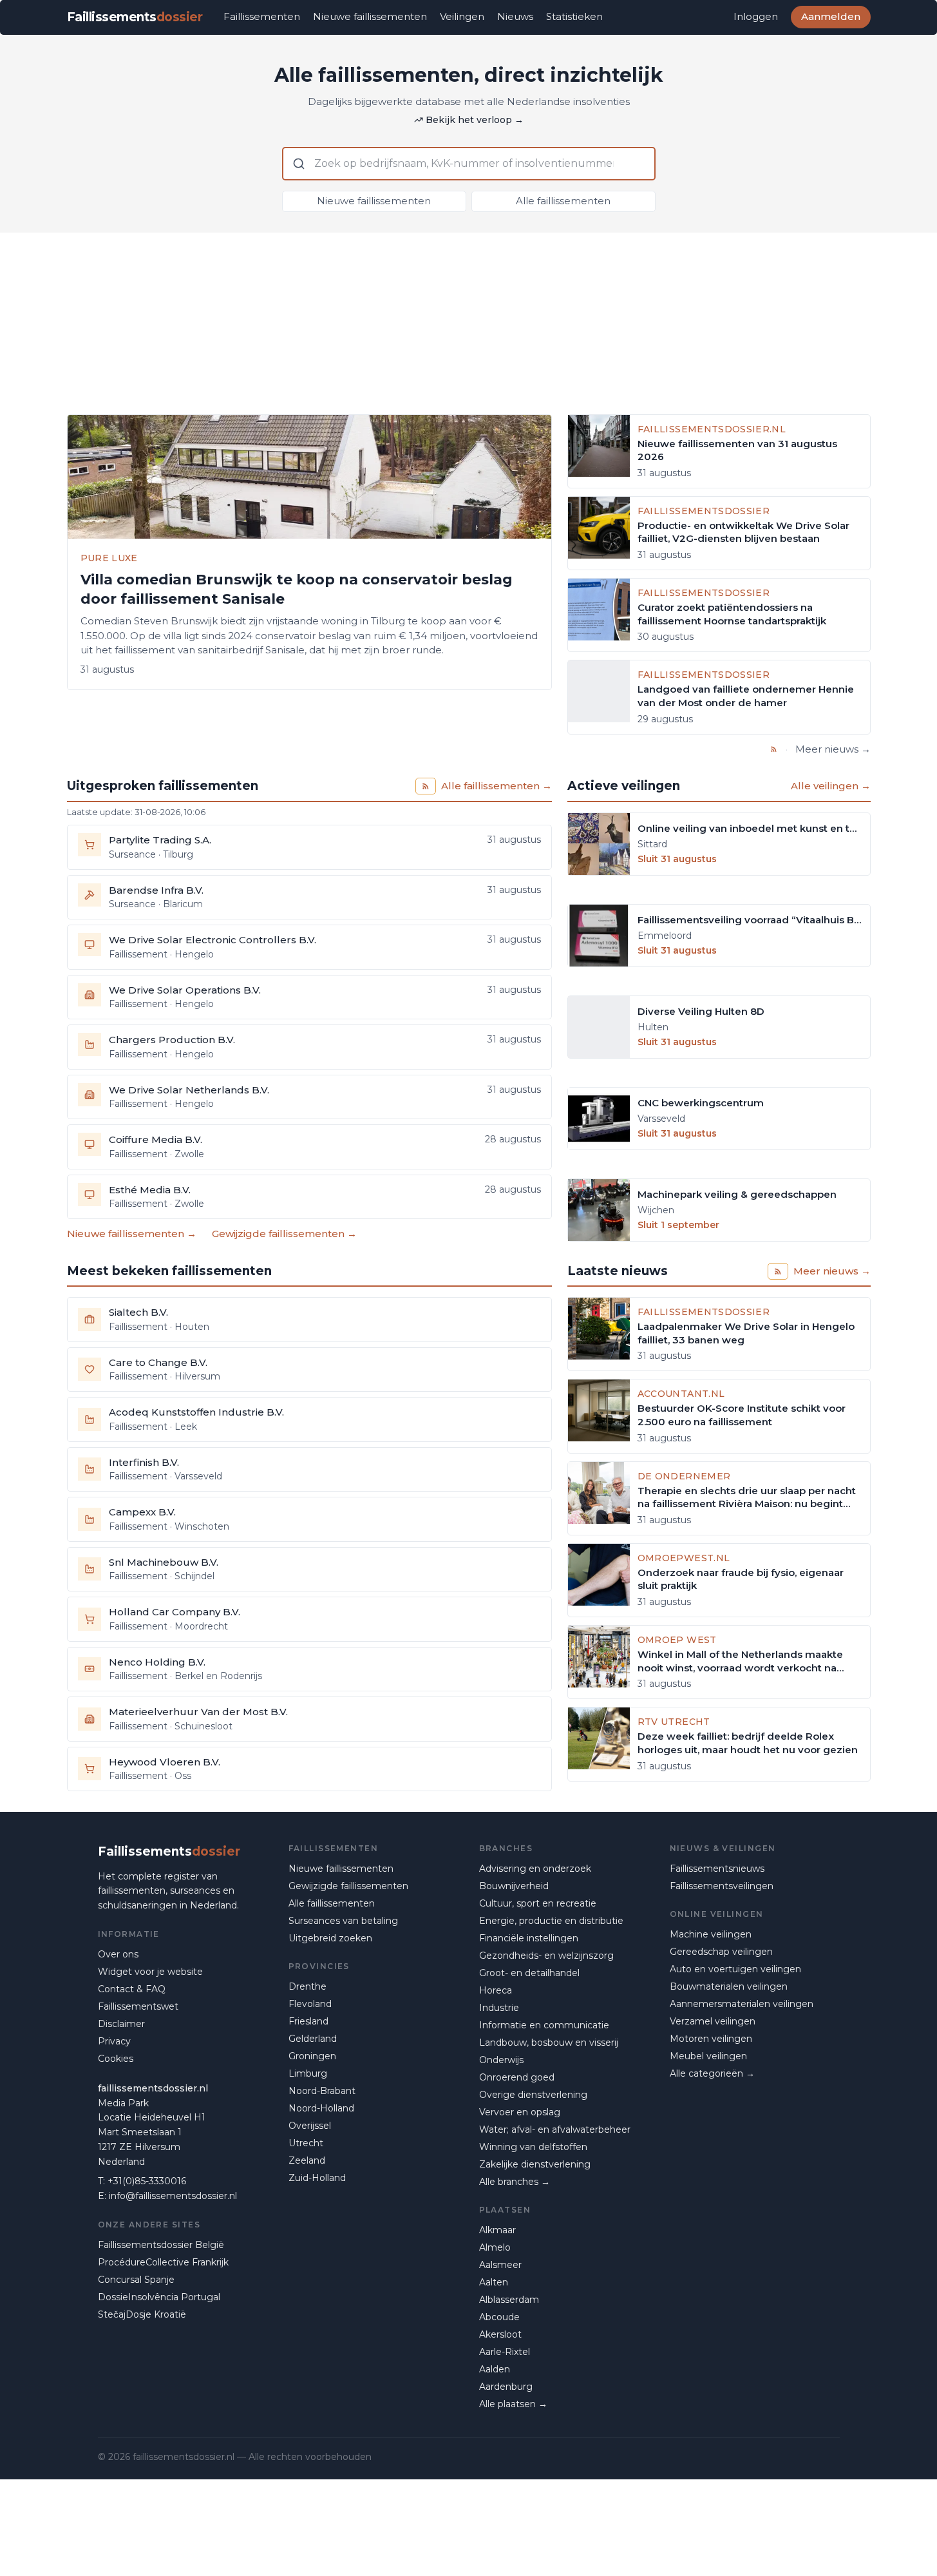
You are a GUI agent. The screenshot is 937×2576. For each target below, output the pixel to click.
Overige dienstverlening (533, 2095)
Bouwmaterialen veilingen (729, 1986)
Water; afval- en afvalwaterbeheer (555, 2129)
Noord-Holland (321, 2108)
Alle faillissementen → (497, 786)
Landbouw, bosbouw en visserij (549, 2043)
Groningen (312, 2056)
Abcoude (499, 2317)
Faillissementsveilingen (722, 1886)
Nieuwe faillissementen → (132, 1234)
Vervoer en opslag (520, 2112)
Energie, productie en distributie (551, 1921)
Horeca (496, 1990)
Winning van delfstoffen (533, 2147)
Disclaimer (121, 2024)
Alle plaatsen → (513, 2404)
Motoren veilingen (711, 2039)
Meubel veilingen (708, 2056)
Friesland (308, 2021)
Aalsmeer (500, 2265)
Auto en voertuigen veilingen (735, 1969)
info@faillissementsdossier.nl (173, 2196)
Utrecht (306, 2143)
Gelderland (313, 2039)
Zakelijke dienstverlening (535, 2164)
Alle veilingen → (831, 786)
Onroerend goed (517, 2077)
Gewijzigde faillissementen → (284, 1234)
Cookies (116, 2059)
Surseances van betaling (343, 1921)
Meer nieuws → (833, 749)
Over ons (118, 1954)
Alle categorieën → (712, 2073)
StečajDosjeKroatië (142, 2314)
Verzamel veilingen (713, 2021)
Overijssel (310, 2126)
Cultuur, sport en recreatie (538, 1903)
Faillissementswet (138, 2006)
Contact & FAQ (132, 1989)
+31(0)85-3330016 (147, 2181)
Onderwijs (501, 2060)
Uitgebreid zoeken (330, 1938)
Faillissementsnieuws (717, 1869)
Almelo (495, 2247)
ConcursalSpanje (136, 2280)
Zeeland (307, 2160)
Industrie (499, 2008)
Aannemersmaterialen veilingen (742, 2004)
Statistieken (574, 16)
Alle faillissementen (563, 201)
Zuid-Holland (317, 2178)
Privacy (114, 2041)
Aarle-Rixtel (505, 2352)
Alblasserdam (509, 2300)
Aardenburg (506, 2387)
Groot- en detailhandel (529, 1973)
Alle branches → (515, 2182)
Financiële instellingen (529, 1938)
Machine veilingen (711, 1934)
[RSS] (774, 749)
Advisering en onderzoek (535, 1869)
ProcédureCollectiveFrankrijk (163, 2262)
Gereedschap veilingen (721, 1952)
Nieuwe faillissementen (370, 16)
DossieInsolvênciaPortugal (159, 2297)
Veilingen (462, 16)
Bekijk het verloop (475, 120)
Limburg (308, 2073)
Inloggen (756, 16)
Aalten (494, 2282)
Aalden (495, 2369)
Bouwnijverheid (514, 1886)
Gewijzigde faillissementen (348, 1886)
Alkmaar (497, 2230)
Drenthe (308, 1986)
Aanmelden (831, 16)
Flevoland (310, 2004)
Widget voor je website (150, 1972)
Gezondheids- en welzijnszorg (546, 1956)
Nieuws (515, 16)
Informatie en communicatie (544, 2025)
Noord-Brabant (322, 2091)
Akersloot (500, 2334)
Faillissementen (262, 16)
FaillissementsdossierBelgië (161, 2245)
